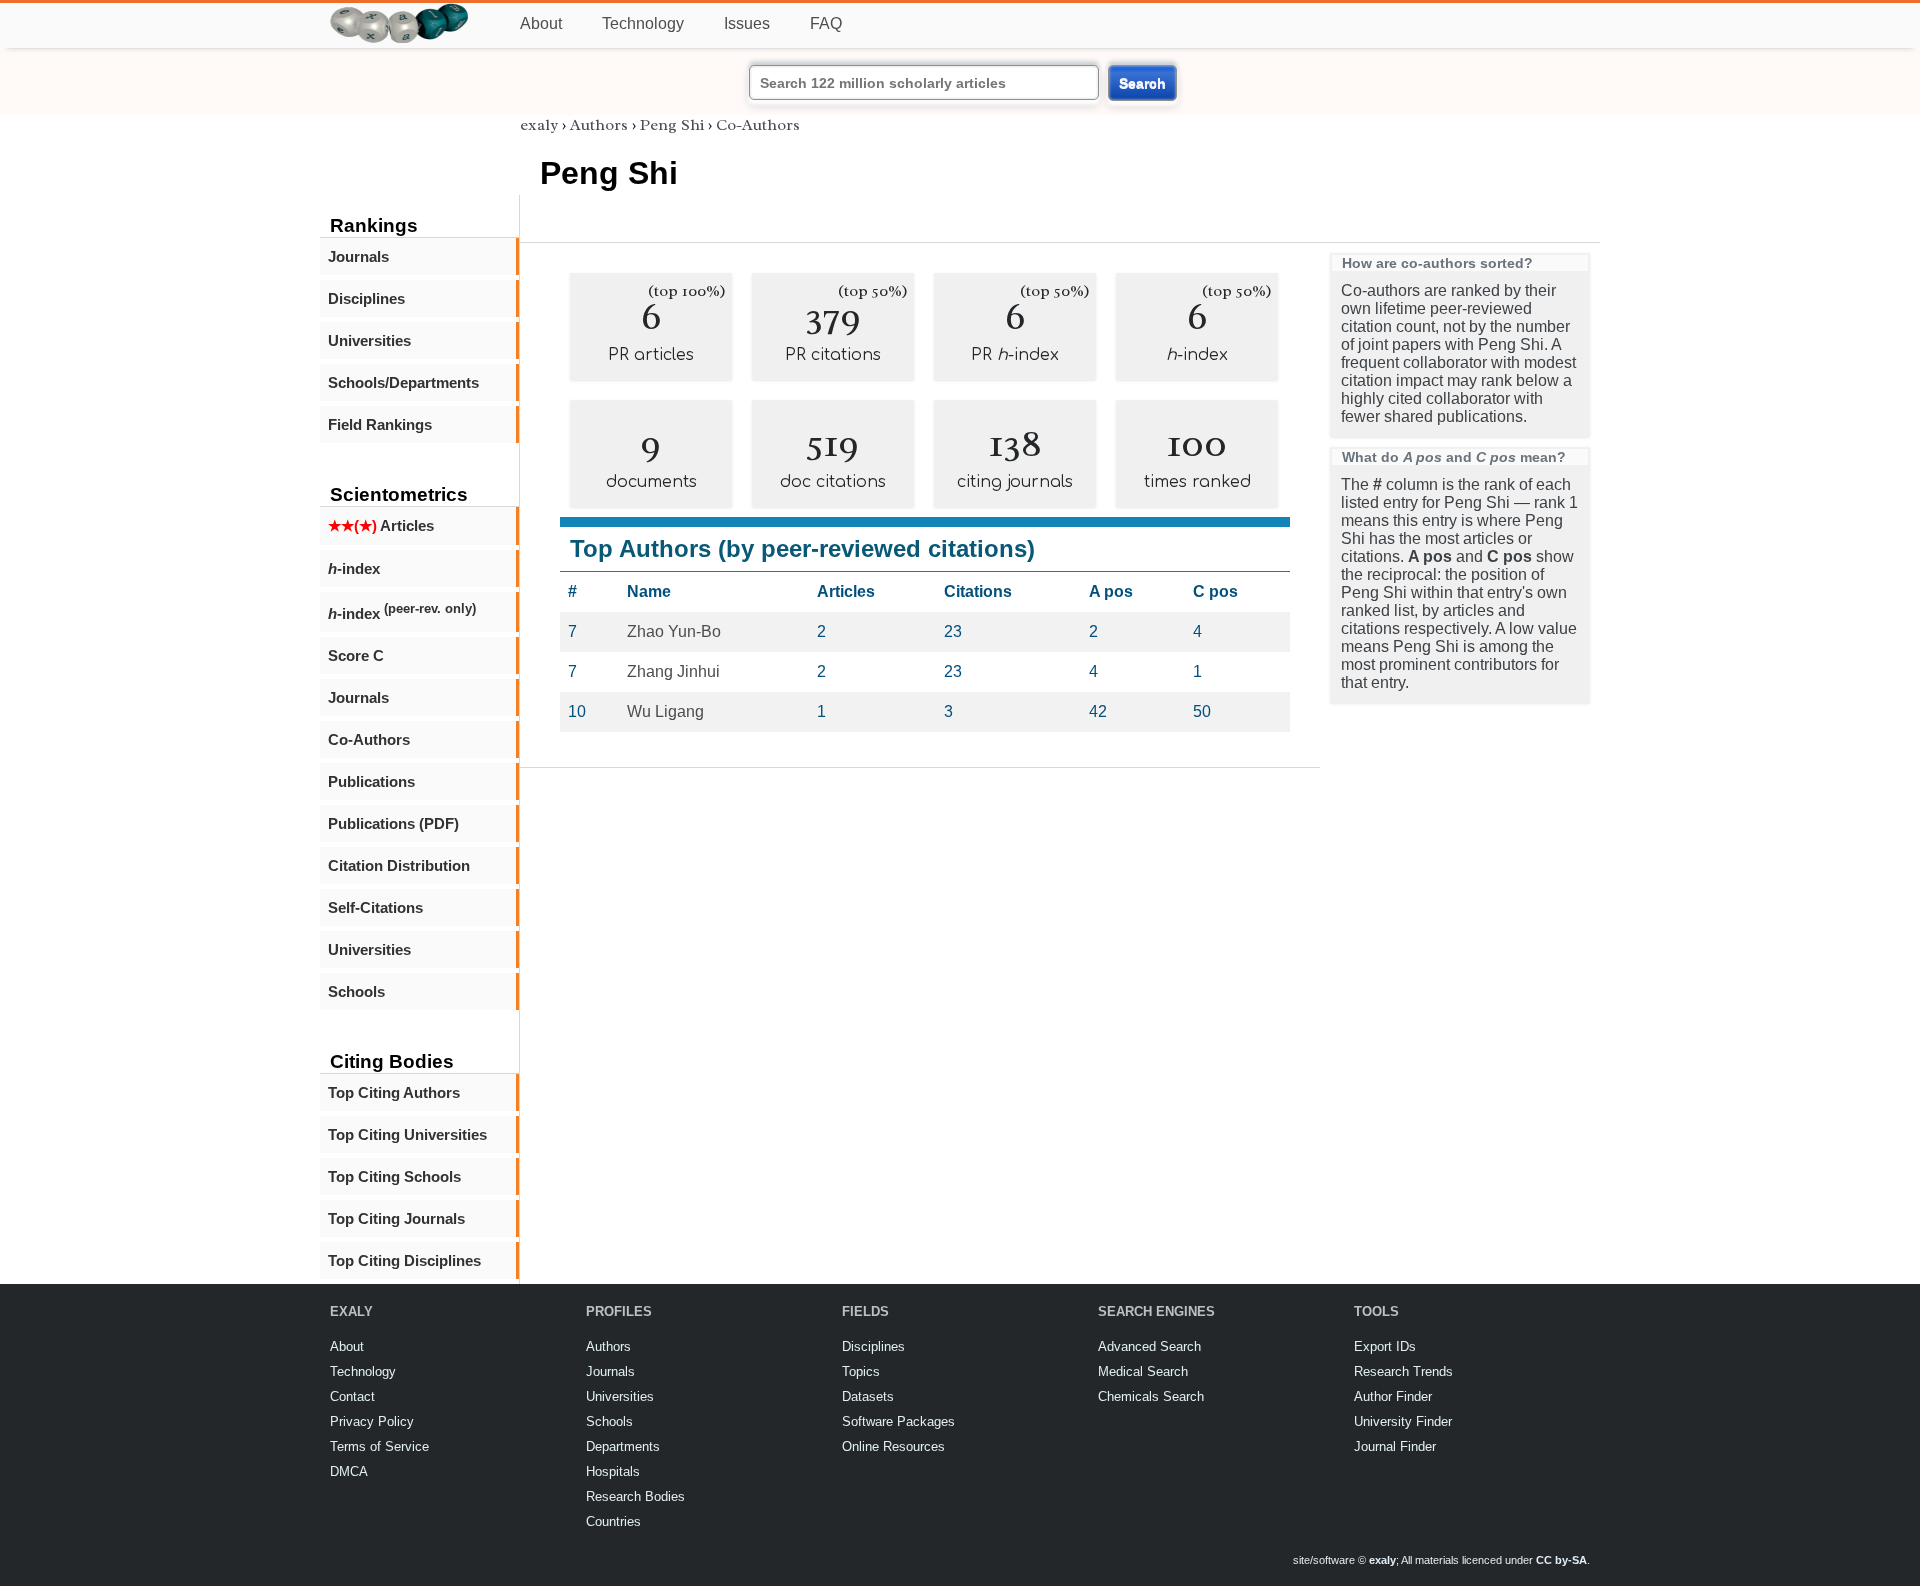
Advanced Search (1149, 1346)
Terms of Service (379, 1446)
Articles (381, 525)
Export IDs (1385, 1346)
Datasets (868, 1396)
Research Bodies (635, 1496)
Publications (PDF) (393, 823)
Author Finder (1393, 1396)
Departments (623, 1446)
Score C (356, 655)
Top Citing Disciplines (404, 1260)
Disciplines (366, 298)
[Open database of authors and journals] (400, 11)
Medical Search (1143, 1371)
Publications (371, 781)
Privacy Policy (372, 1421)
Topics (861, 1371)
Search (1142, 83)
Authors (599, 125)
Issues (747, 23)
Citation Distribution (399, 865)
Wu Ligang (665, 711)
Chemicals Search (1151, 1396)
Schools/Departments (403, 382)
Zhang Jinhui (673, 671)
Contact (352, 1396)
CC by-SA (1561, 1560)
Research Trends (1403, 1371)
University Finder (1403, 1421)
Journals (358, 256)
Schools (356, 991)
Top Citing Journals (396, 1218)
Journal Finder (1395, 1446)
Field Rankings (380, 424)
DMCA (349, 1471)
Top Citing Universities (407, 1134)
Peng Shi (672, 125)
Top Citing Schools (394, 1176)
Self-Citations (375, 907)
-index (354, 568)
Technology (643, 23)
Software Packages (898, 1421)
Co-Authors (369, 739)
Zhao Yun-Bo (674, 631)
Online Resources (893, 1446)
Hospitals (613, 1471)
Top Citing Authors (394, 1092)
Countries (613, 1521)
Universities (369, 340)
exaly (539, 125)
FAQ (826, 23)
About (541, 23)
